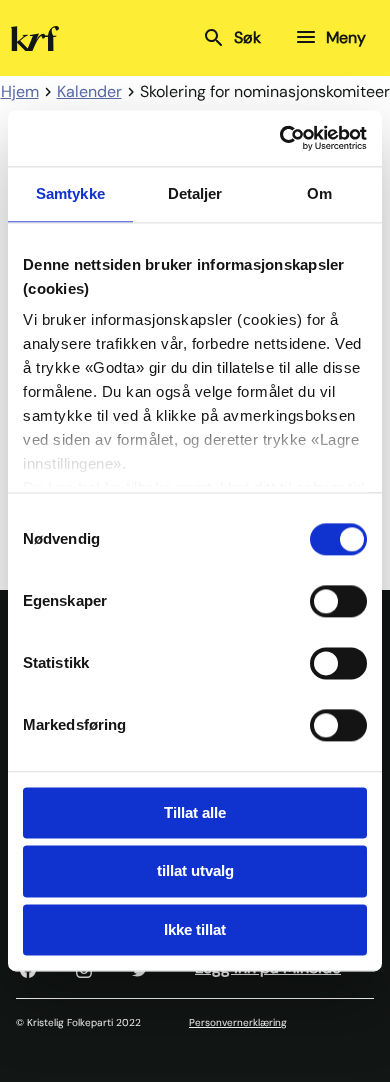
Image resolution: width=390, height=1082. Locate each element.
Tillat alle (195, 812)
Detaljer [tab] (195, 193)
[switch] (338, 601)
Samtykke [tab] (70, 193)
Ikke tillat (195, 929)
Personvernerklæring (238, 1022)
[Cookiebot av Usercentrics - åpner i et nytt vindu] (280, 138)
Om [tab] (319, 193)
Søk (247, 37)
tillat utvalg (195, 871)
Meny (346, 37)
